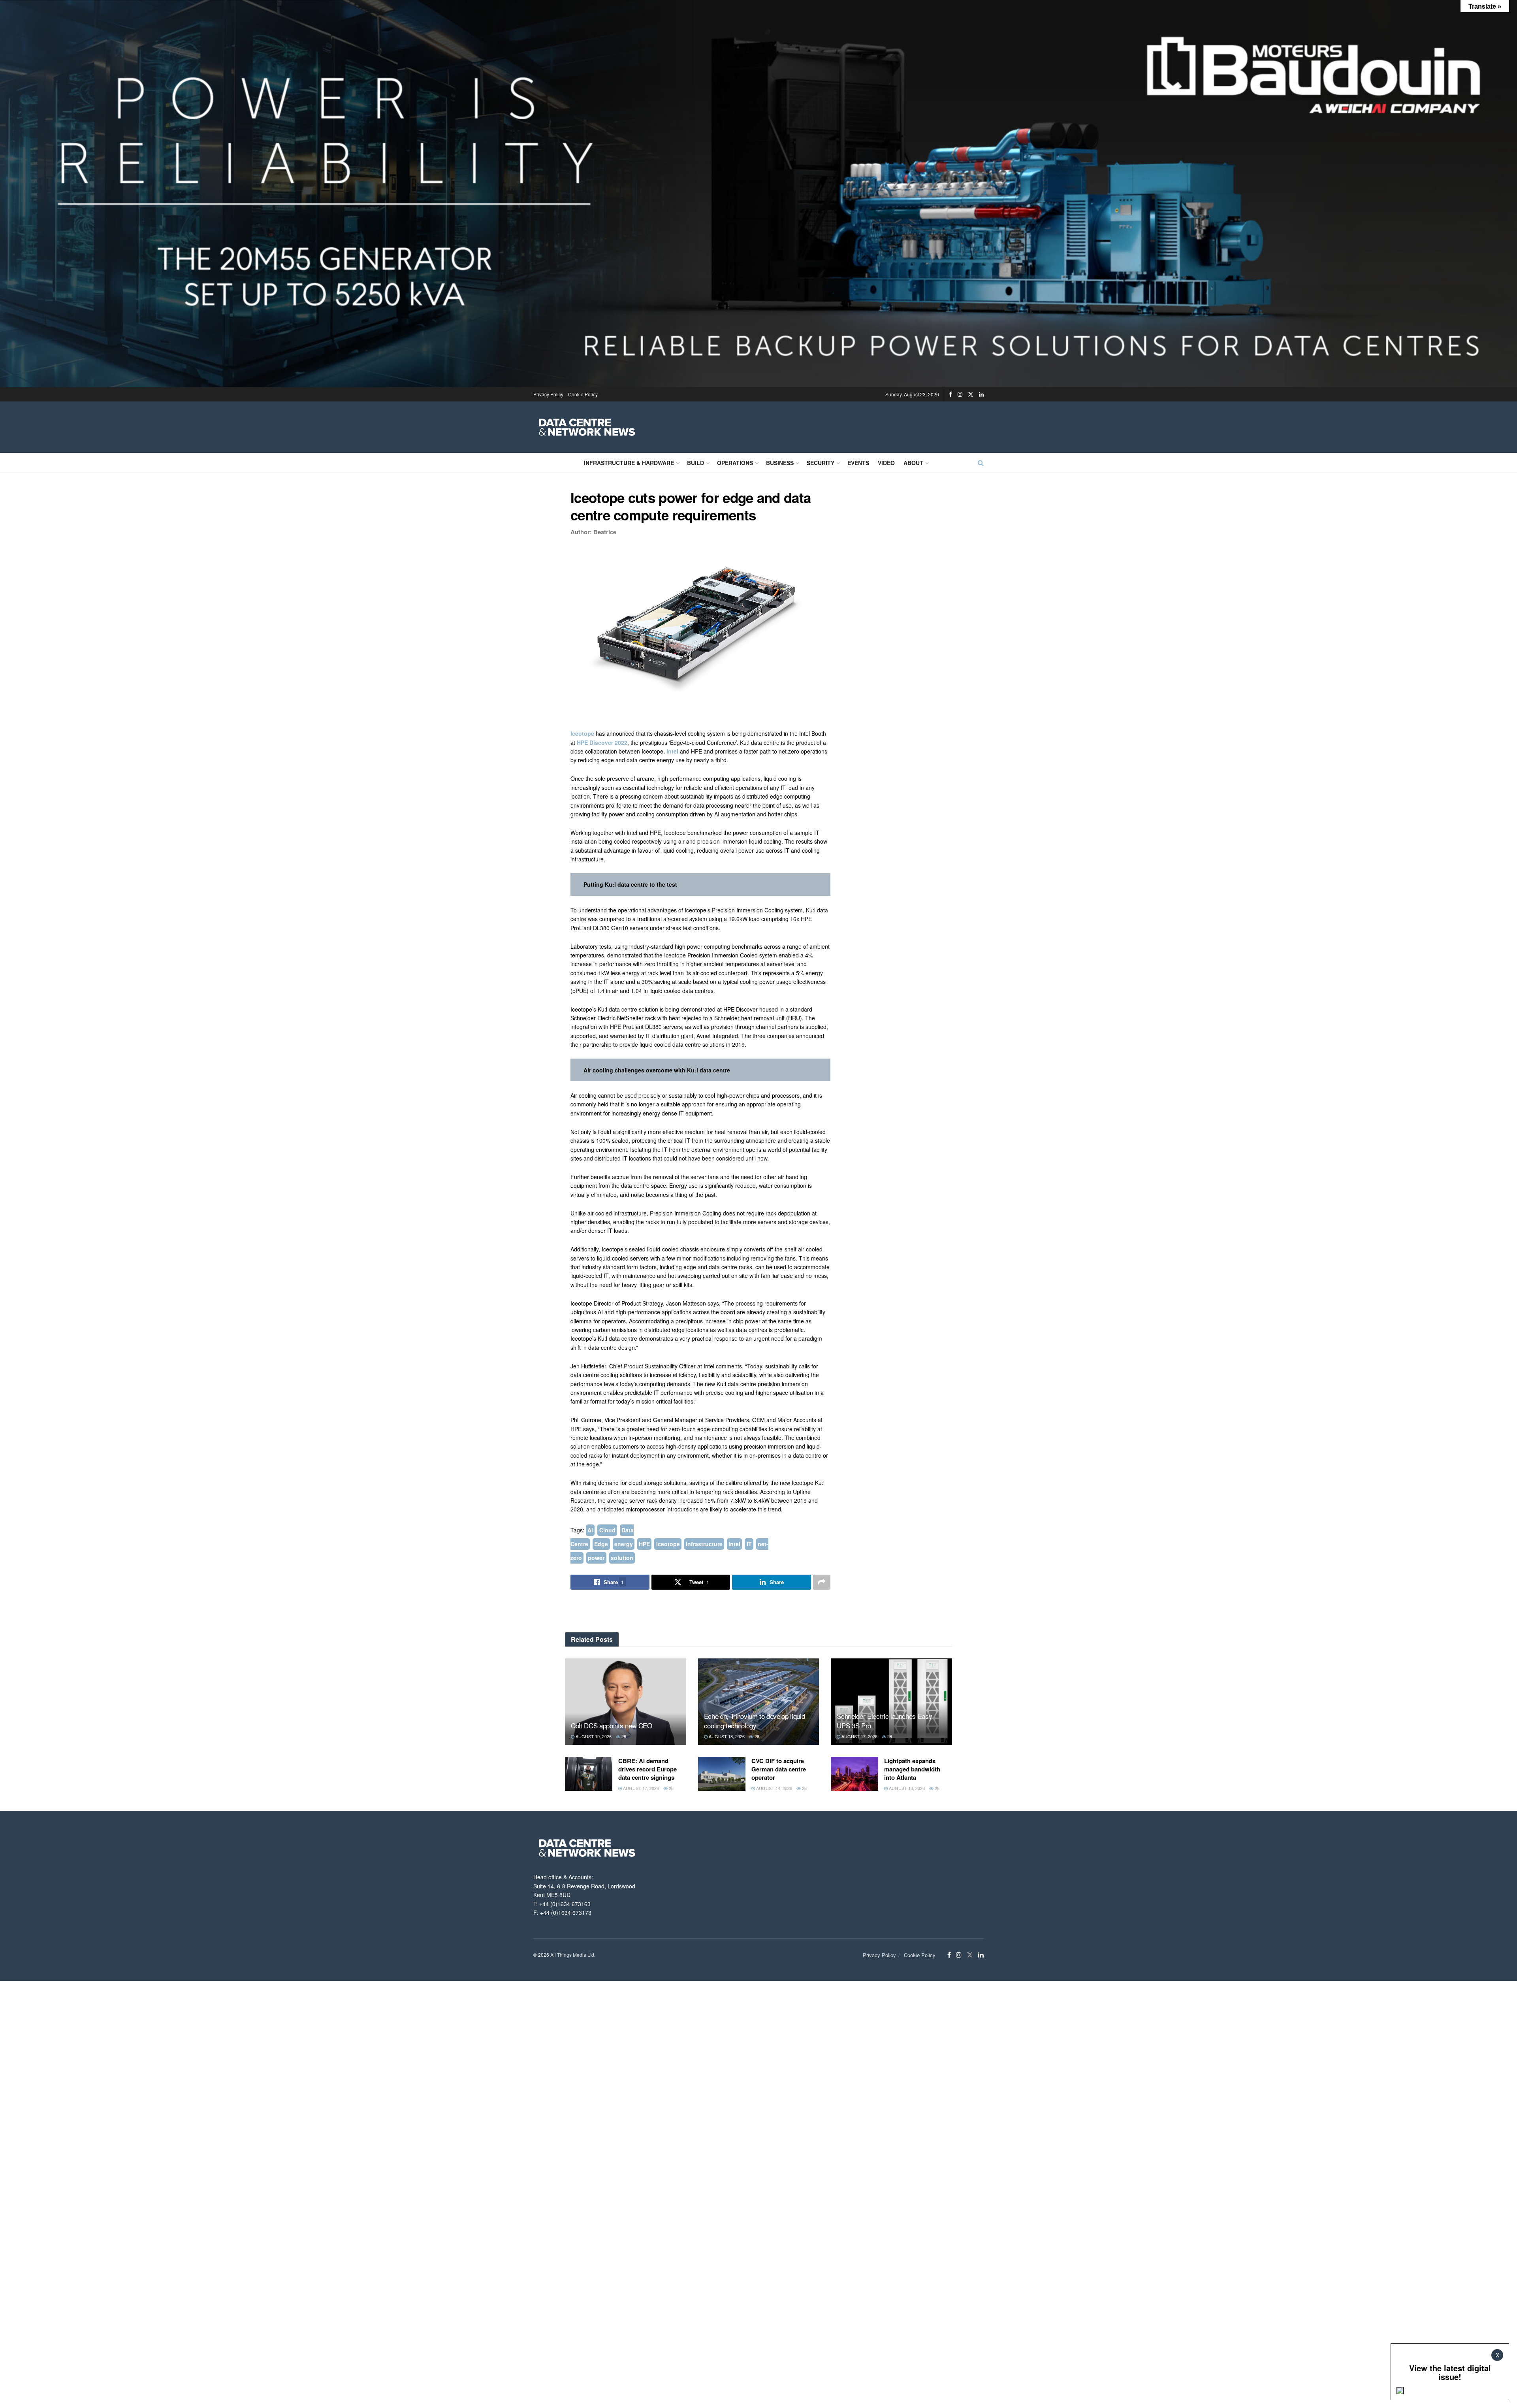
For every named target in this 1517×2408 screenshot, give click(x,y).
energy (624, 1544)
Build (695, 463)
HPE (644, 1544)
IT (749, 1544)
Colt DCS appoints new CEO (612, 1725)
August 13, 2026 (906, 1788)
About (913, 463)
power (596, 1558)
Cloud (607, 1530)
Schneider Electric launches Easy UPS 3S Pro (884, 1721)
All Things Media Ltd (572, 1955)
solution (622, 1558)
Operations (735, 463)
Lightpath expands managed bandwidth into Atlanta (912, 1769)
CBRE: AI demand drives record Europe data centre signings (647, 1769)
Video (886, 463)
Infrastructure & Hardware (629, 463)
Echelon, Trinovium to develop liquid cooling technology (755, 1721)
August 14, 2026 (774, 1788)
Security (821, 463)
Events (858, 463)
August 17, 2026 (859, 1736)
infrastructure (704, 1544)
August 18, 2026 (726, 1736)
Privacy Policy (548, 394)
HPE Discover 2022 (601, 742)
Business (780, 463)
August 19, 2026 (593, 1736)
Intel (673, 751)
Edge (601, 1544)
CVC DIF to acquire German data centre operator (779, 1769)
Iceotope (583, 733)
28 (623, 1736)
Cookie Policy (583, 394)
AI (590, 1530)
